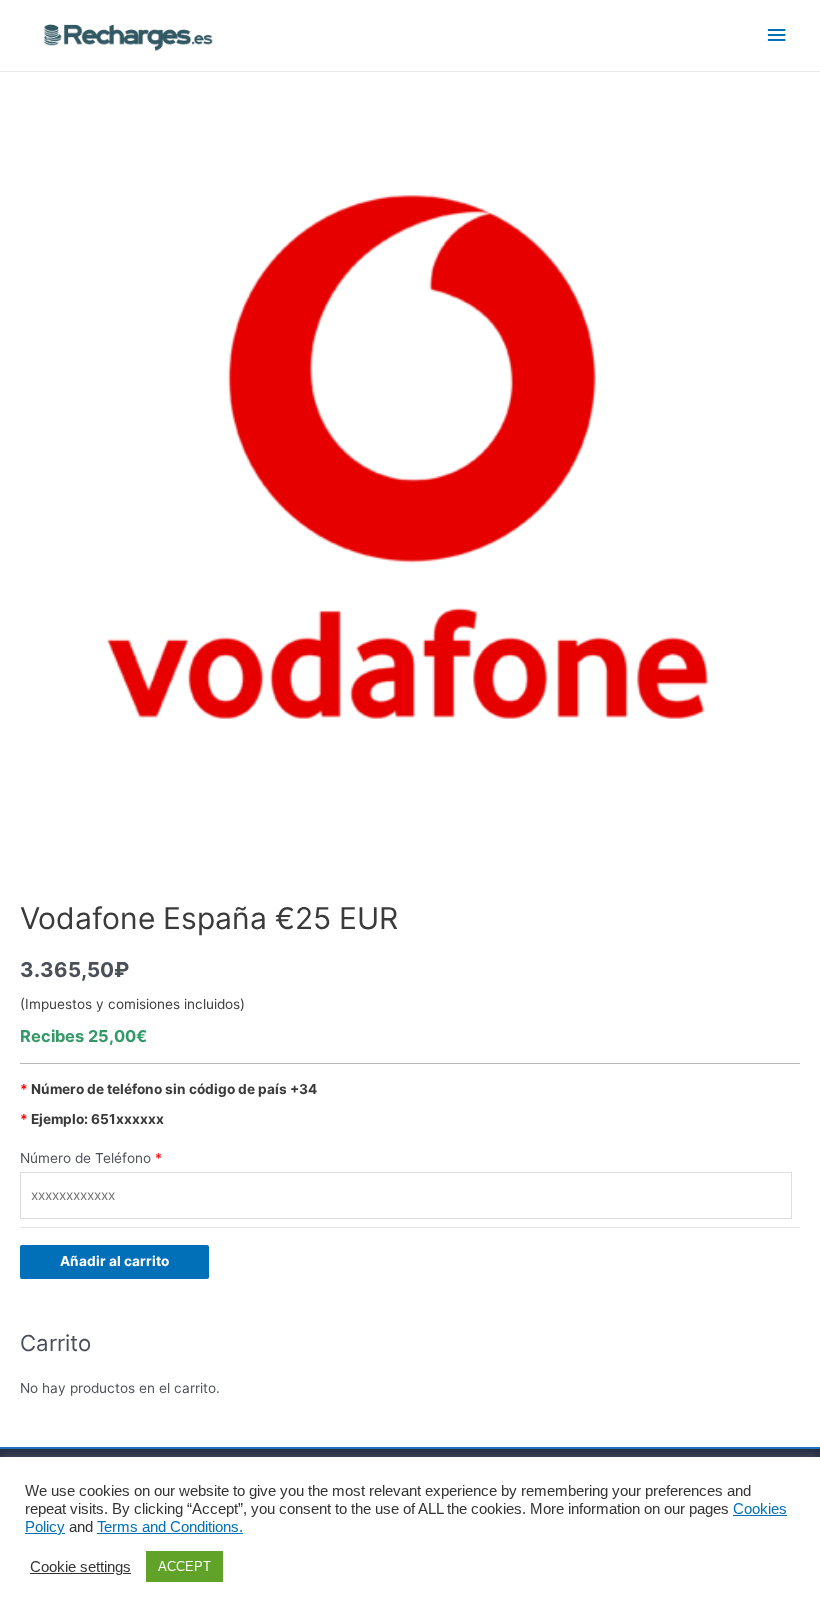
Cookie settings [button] (80, 1567)
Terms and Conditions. (170, 1527)
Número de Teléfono (85, 1158)
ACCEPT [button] (184, 1566)
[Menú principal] (777, 35)
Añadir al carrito (114, 1261)
